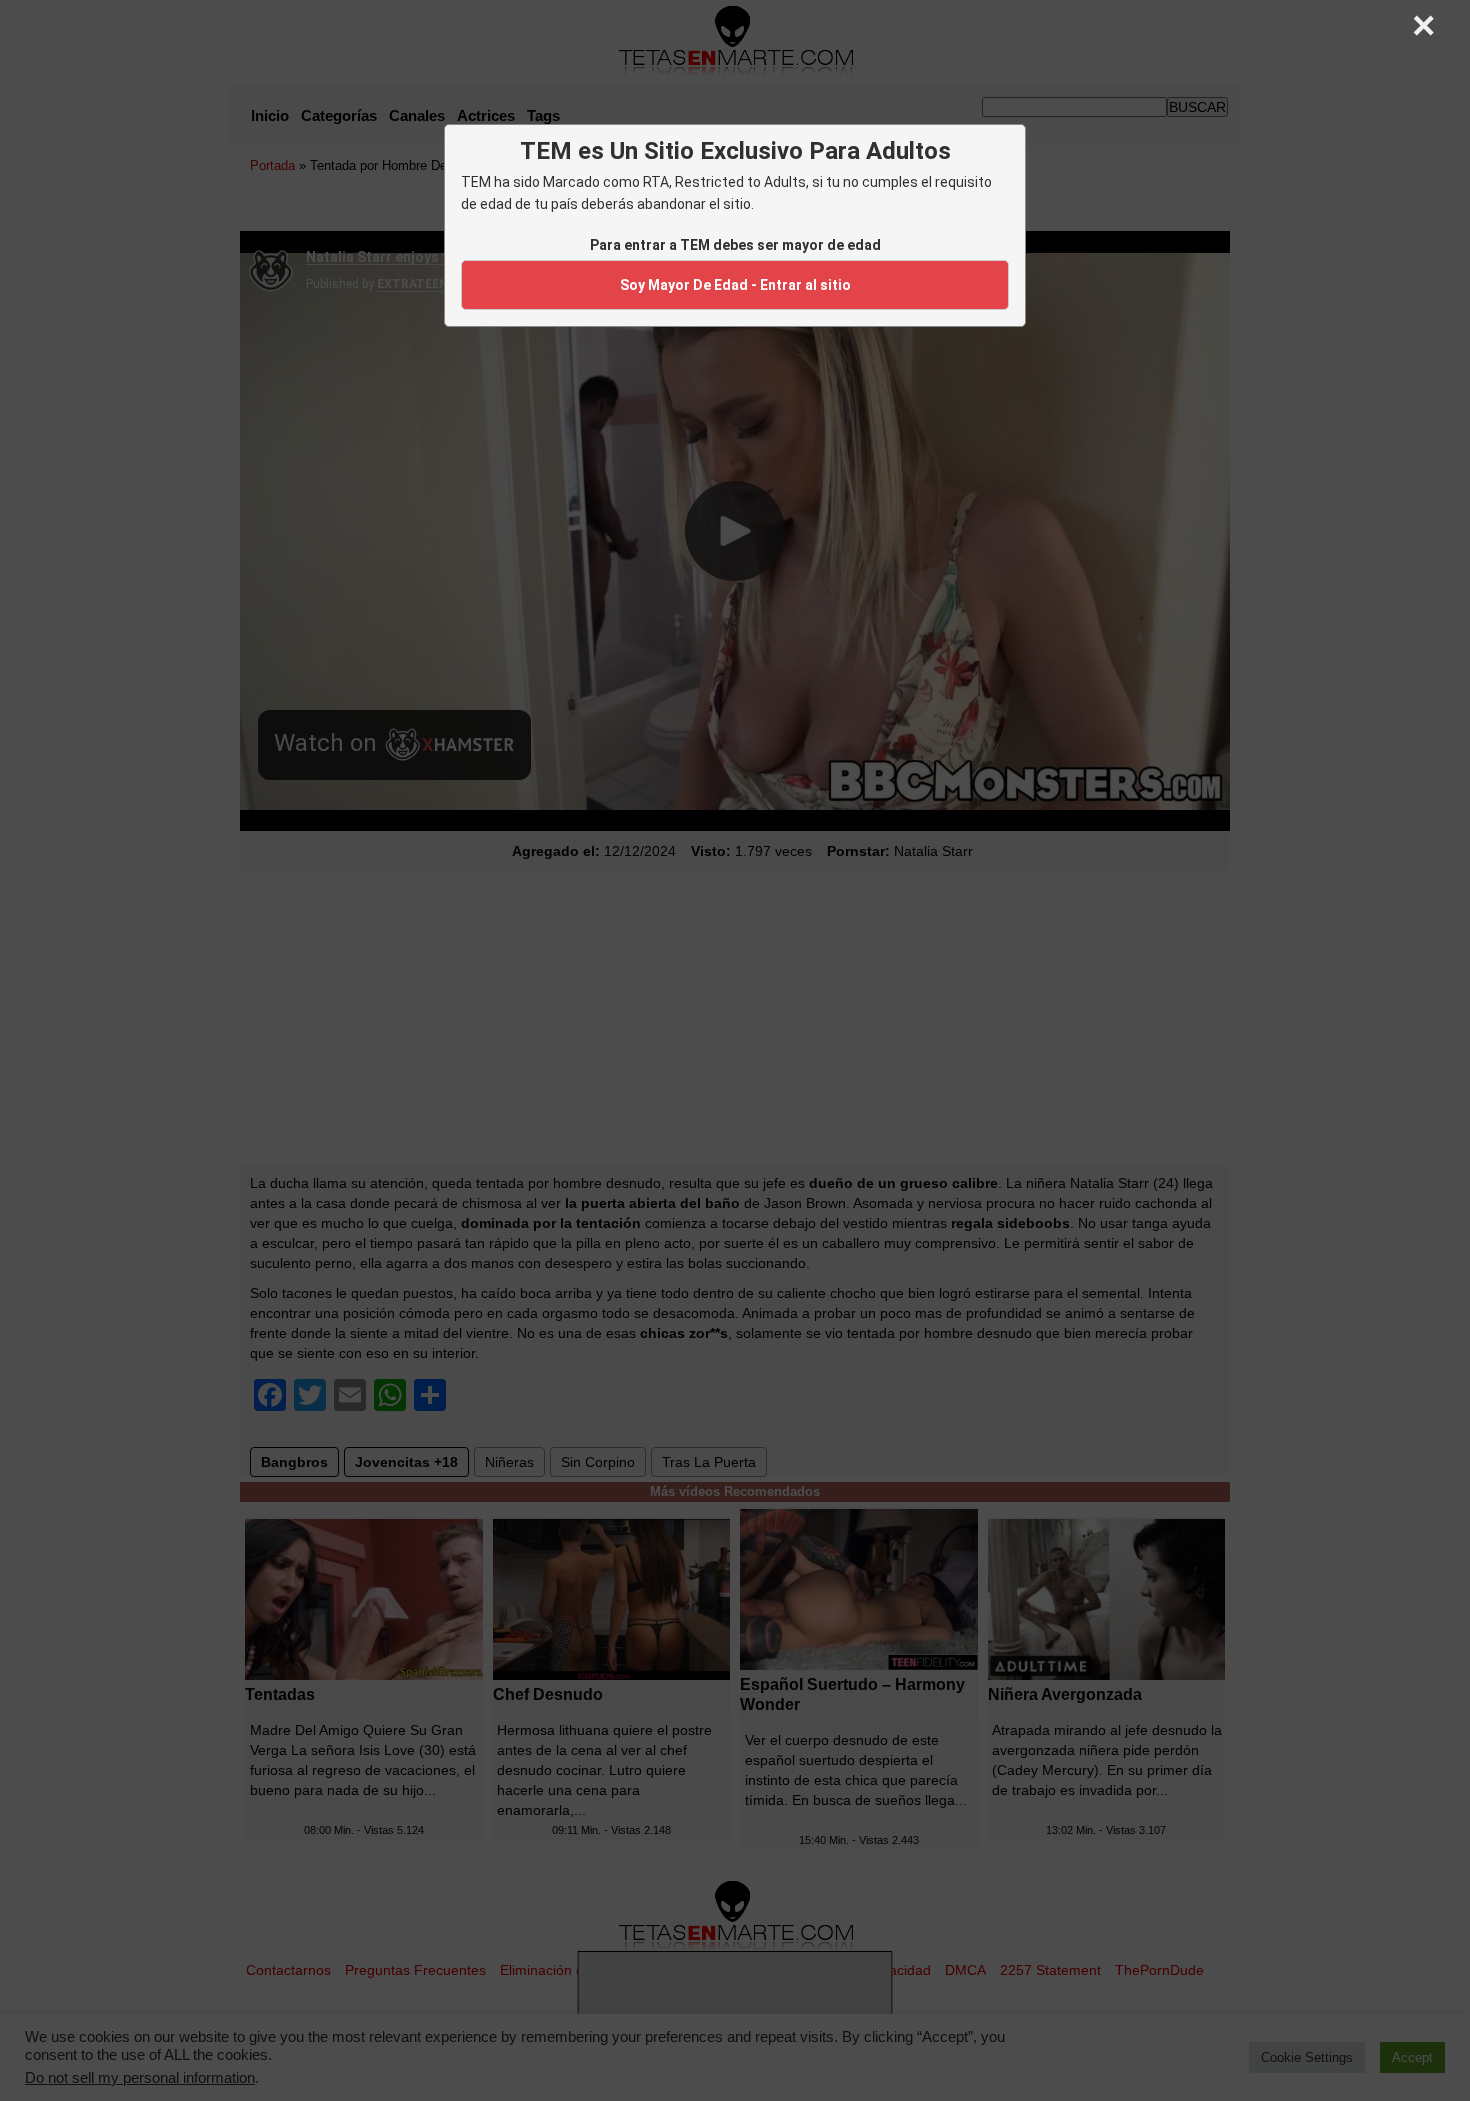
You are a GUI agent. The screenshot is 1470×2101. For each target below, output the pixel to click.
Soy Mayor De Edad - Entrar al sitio (735, 285)
